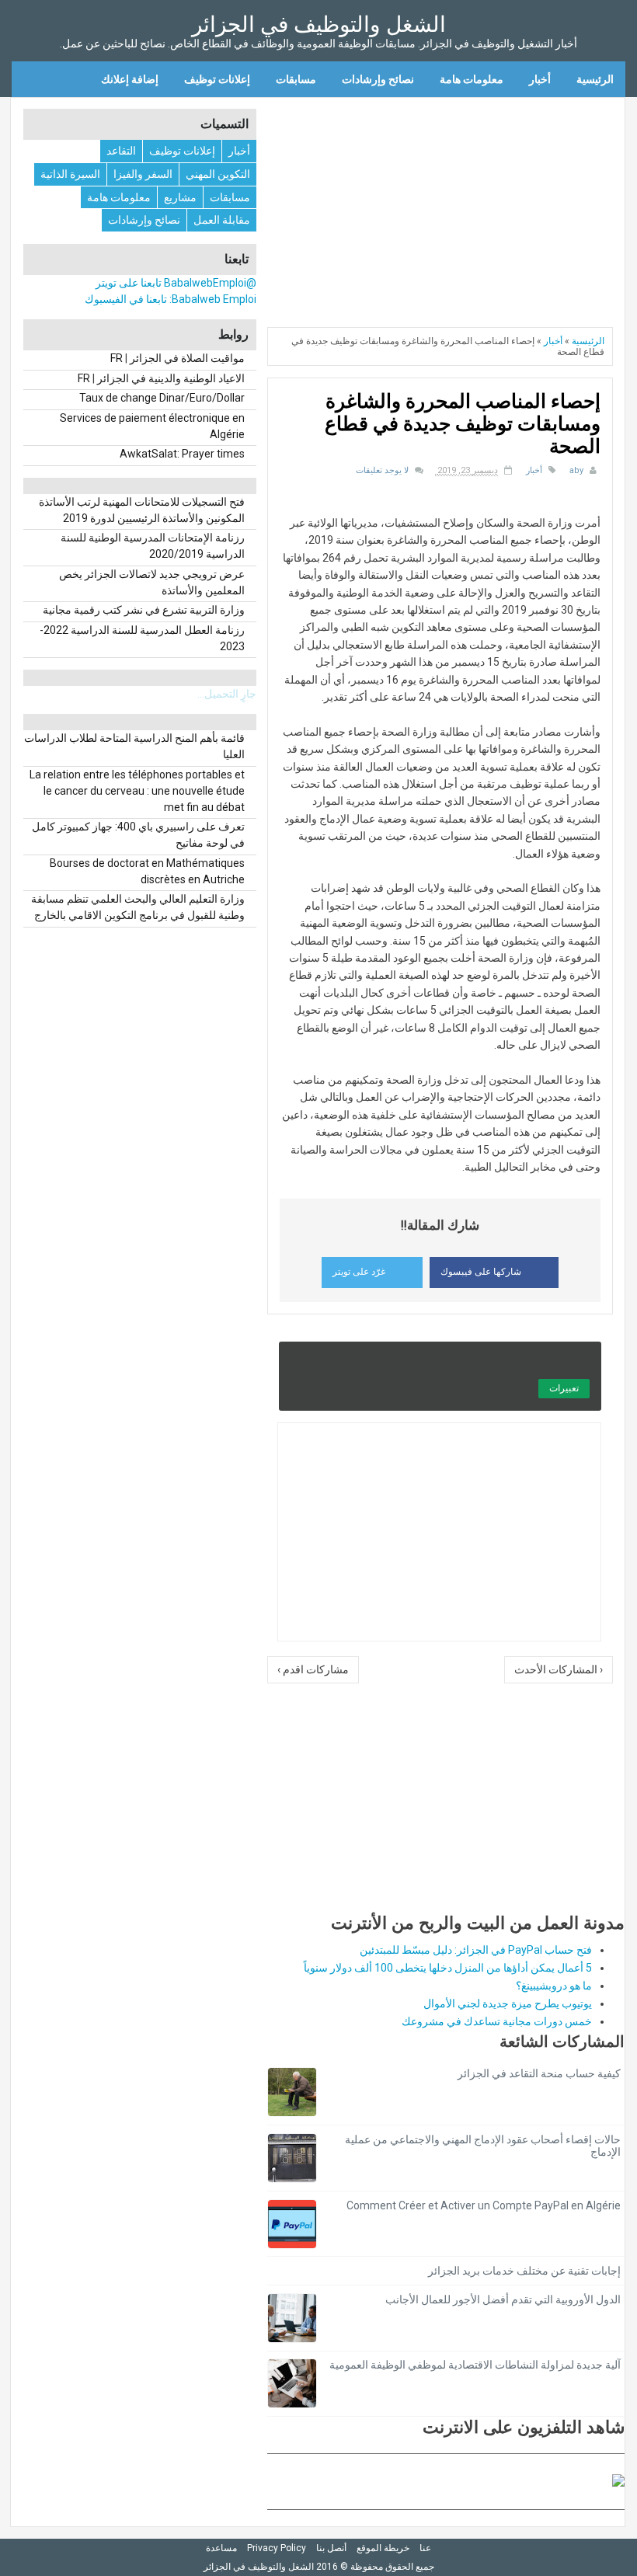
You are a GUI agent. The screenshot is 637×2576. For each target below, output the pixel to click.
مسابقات (296, 79)
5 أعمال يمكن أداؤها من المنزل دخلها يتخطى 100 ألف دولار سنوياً (448, 1968)
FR (117, 358)
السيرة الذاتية (70, 174)
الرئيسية (595, 79)
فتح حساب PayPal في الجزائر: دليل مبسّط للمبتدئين (476, 1950)
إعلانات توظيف (217, 79)
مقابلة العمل (222, 220)
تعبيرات (564, 1388)
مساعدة (221, 2548)
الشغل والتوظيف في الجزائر (319, 24)
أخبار (540, 79)
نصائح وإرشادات (378, 79)
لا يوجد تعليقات (382, 470)
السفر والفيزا (143, 174)
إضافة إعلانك (130, 79)
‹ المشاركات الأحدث (559, 1669)
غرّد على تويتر (359, 1272)
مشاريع (180, 197)
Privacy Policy (277, 2548)
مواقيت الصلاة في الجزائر (187, 358)
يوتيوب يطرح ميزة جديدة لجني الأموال (508, 2003)
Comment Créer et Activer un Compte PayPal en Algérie (484, 2205)
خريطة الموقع (383, 2548)
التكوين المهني (218, 174)
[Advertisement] (446, 207)
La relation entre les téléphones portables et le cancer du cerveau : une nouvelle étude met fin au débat (137, 791)
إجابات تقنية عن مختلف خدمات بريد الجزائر (524, 2271)
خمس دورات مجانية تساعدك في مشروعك (497, 2021)
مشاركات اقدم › (313, 1669)
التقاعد (121, 151)
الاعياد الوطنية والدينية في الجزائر (171, 378)
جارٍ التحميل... (227, 694)
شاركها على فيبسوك (481, 1272)
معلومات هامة (472, 79)
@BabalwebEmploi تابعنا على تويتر (176, 283)
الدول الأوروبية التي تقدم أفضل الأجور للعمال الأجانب (503, 2299)
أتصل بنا (331, 2548)
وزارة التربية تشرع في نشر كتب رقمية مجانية (144, 610)
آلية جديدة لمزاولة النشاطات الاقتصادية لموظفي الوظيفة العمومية (475, 2365)
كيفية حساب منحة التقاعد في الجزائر (539, 2073)
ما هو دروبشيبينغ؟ (554, 1986)
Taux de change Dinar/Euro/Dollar (162, 398)
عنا (425, 2548)
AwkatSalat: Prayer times (182, 454)
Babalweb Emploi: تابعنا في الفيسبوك (171, 299)
